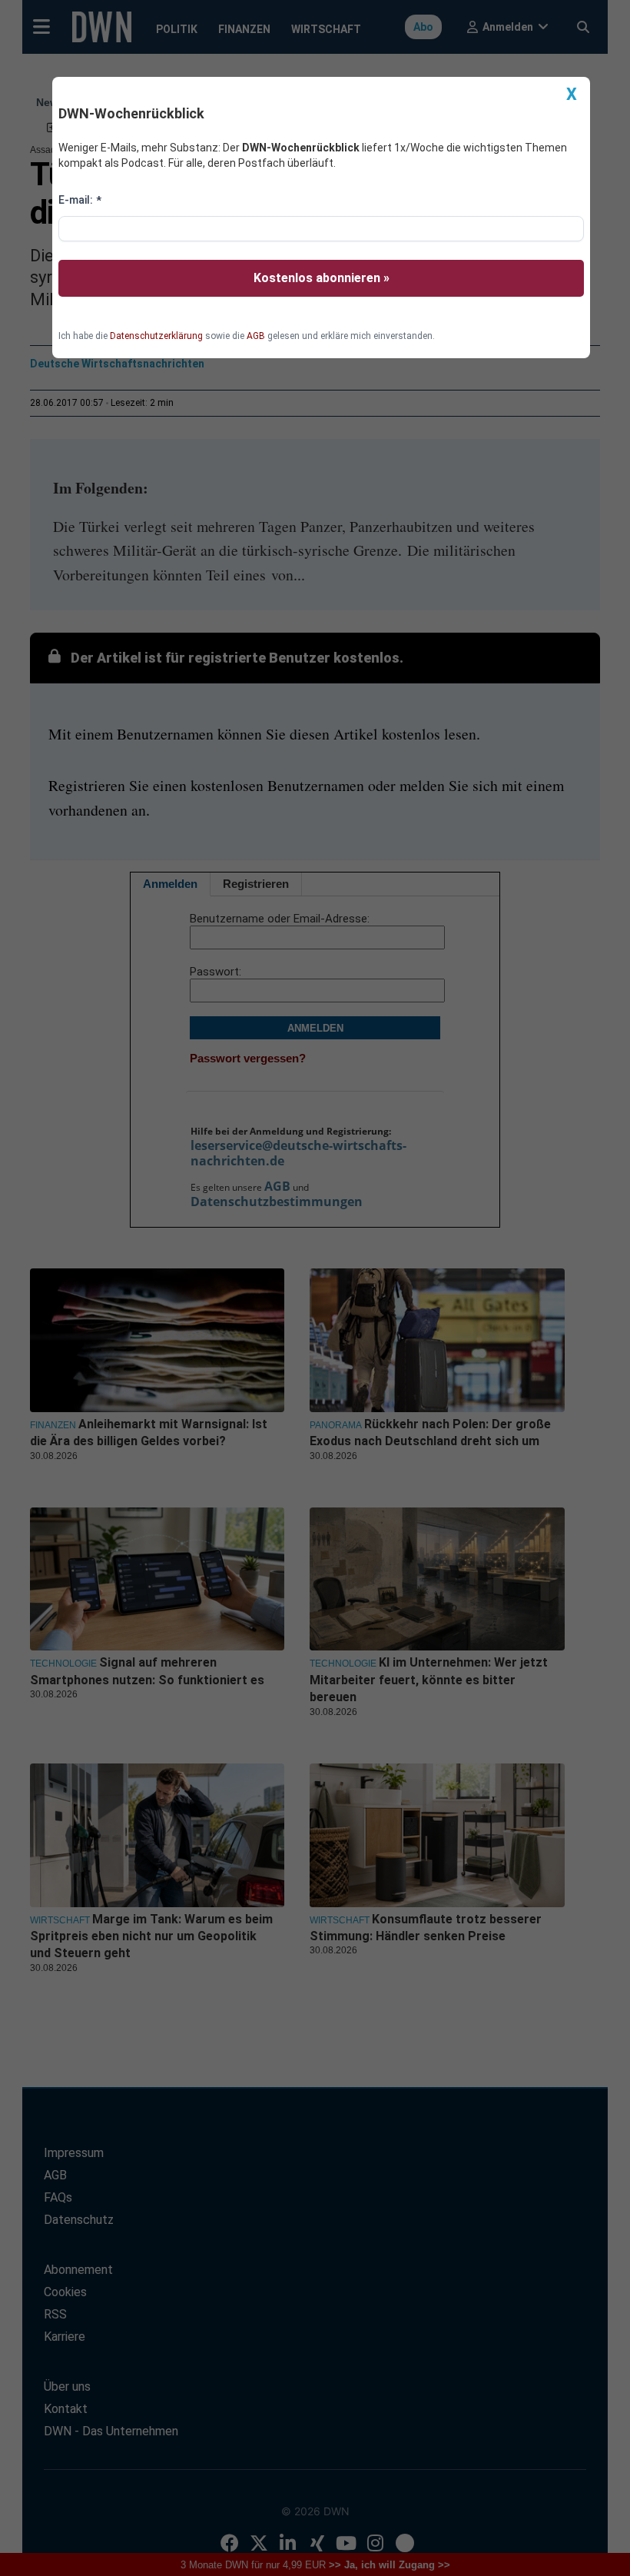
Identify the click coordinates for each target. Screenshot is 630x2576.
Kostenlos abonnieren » (322, 278)
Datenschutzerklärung (156, 336)
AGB (256, 336)
